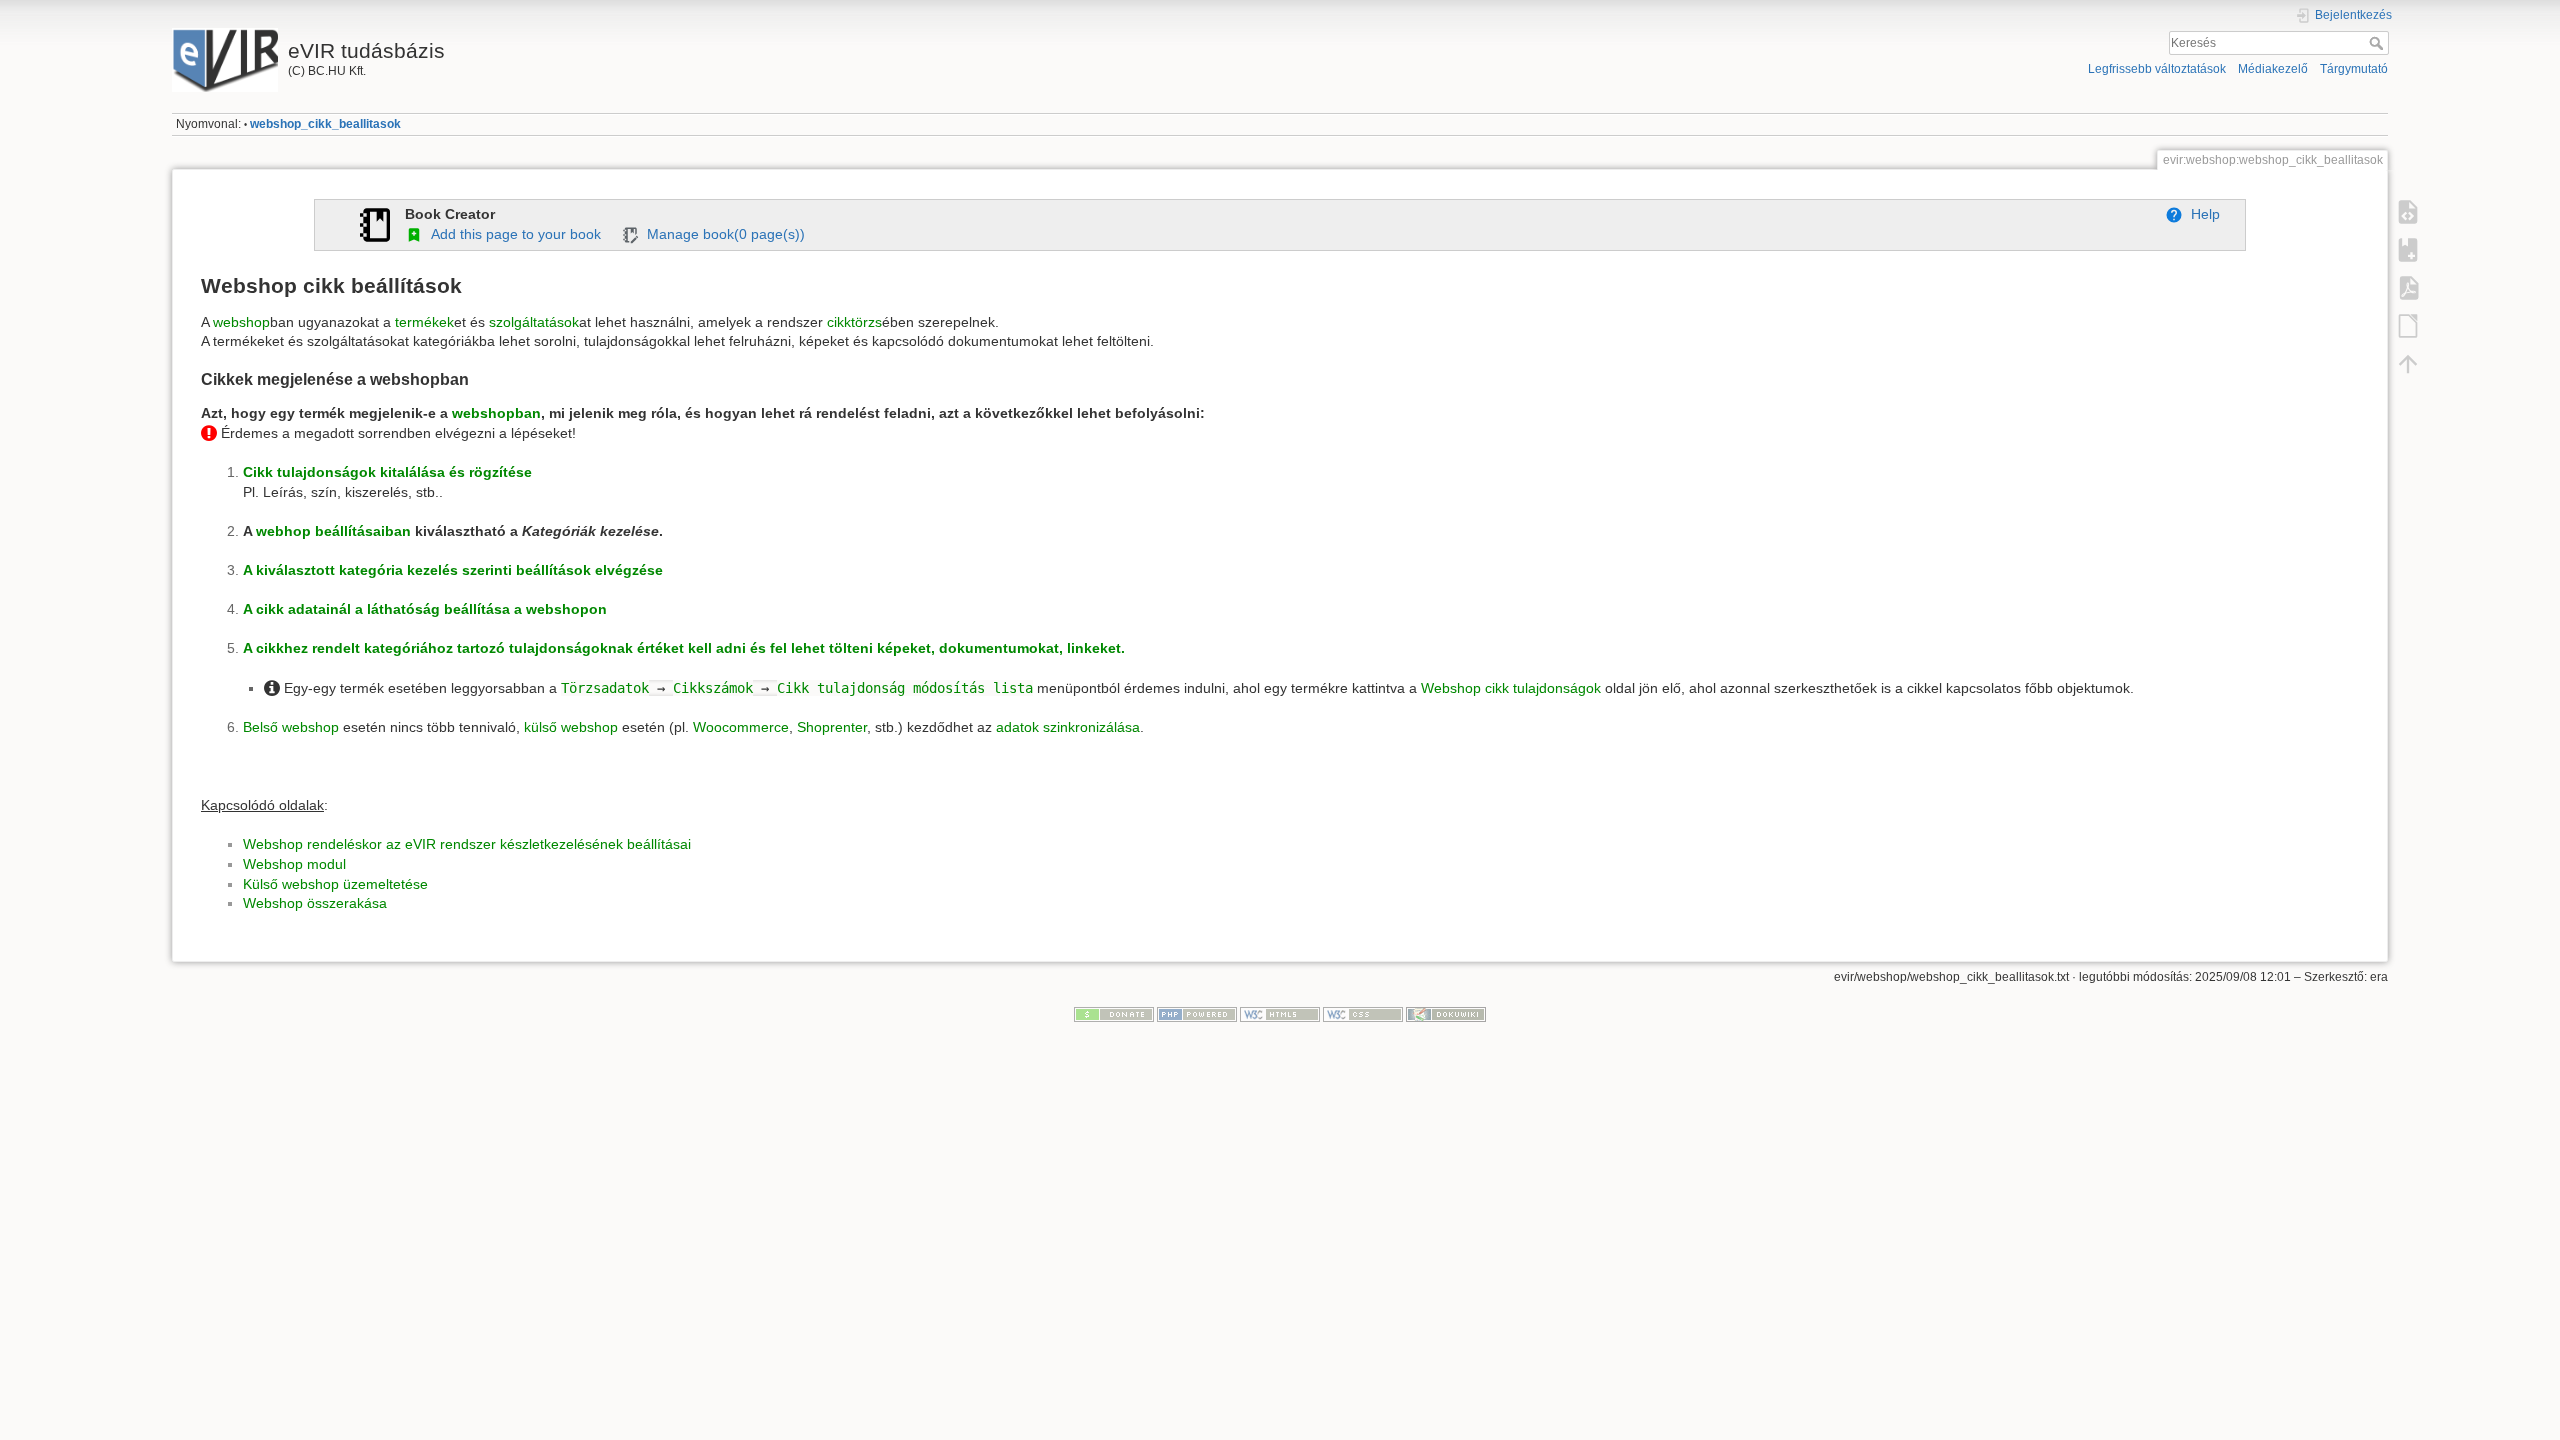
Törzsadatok (605, 688)
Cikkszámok (713, 688)
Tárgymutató (2354, 69)
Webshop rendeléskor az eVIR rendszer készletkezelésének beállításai (467, 844)
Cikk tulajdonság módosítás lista (905, 688)
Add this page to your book (512, 234)
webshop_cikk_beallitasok (325, 124)
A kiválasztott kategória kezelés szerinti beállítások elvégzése (453, 570)
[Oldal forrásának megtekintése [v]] (2408, 212)
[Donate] (1114, 1014)
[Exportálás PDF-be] (2408, 288)
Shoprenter (832, 727)
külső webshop (571, 727)
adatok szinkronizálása (1068, 727)
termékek (424, 322)
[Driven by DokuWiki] (1446, 1014)
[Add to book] (2408, 250)
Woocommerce (741, 727)
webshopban (496, 413)
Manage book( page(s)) (722, 234)
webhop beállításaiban (333, 531)
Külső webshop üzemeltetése (335, 884)
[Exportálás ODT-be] (2408, 326)
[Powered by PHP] (1197, 1014)
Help (2201, 214)
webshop (241, 322)
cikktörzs (854, 322)
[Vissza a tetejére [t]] (2408, 364)
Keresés (2378, 43)
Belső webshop (291, 727)
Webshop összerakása (315, 903)
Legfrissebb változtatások (2157, 69)
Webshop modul (294, 864)
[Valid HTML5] (1280, 1014)
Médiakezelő (2273, 69)
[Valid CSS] (1363, 1014)
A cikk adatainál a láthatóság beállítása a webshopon (425, 609)
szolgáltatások (534, 322)
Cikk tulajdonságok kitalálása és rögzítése (387, 472)
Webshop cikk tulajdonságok (1511, 688)
